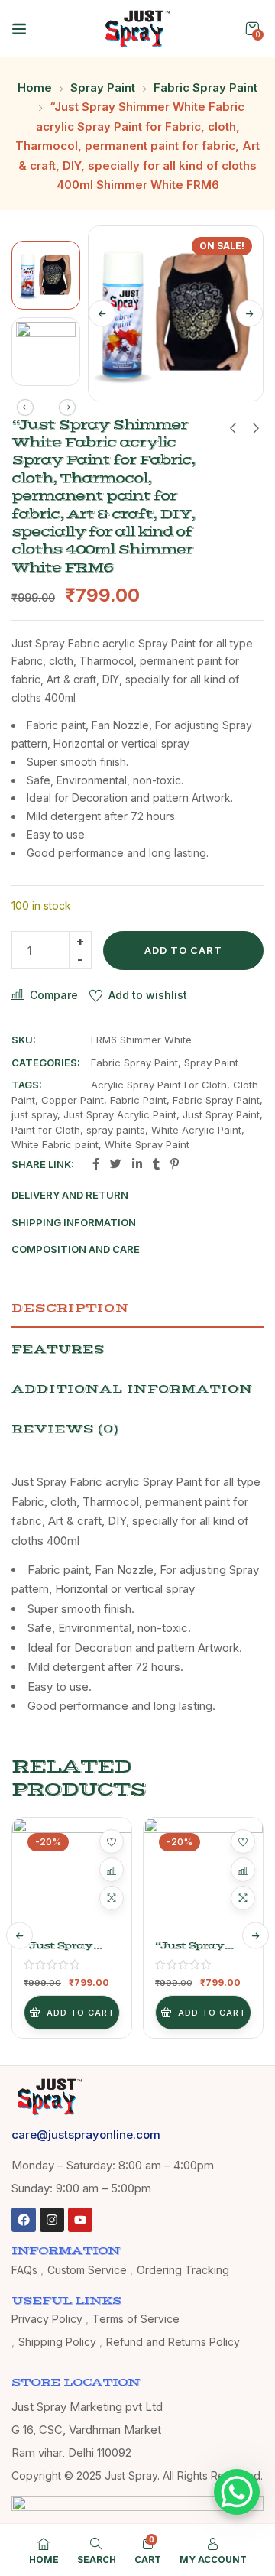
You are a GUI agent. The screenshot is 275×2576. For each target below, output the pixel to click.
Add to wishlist (148, 995)
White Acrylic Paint (196, 1130)
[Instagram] (52, 2220)
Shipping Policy (57, 2342)
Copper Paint (73, 1100)
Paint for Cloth (46, 1130)
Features (58, 1349)
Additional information (132, 1389)
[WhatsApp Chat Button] (237, 2492)
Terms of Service (136, 2319)
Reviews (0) (65, 1429)
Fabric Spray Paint (205, 88)
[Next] (249, 313)
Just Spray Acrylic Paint (120, 1114)
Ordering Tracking (183, 2270)
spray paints (116, 1130)
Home (35, 88)
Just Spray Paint (221, 1114)
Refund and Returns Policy (173, 2342)
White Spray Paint (147, 1144)
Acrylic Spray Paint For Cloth (159, 1085)
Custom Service (87, 2270)
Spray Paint (103, 88)
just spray (34, 1114)
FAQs (24, 2270)
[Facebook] (24, 2220)
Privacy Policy (47, 2319)
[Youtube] (80, 2220)
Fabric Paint (138, 1100)
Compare (54, 995)
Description (70, 1308)
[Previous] (102, 313)
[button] (252, 29)
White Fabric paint (55, 1144)
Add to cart (183, 950)
